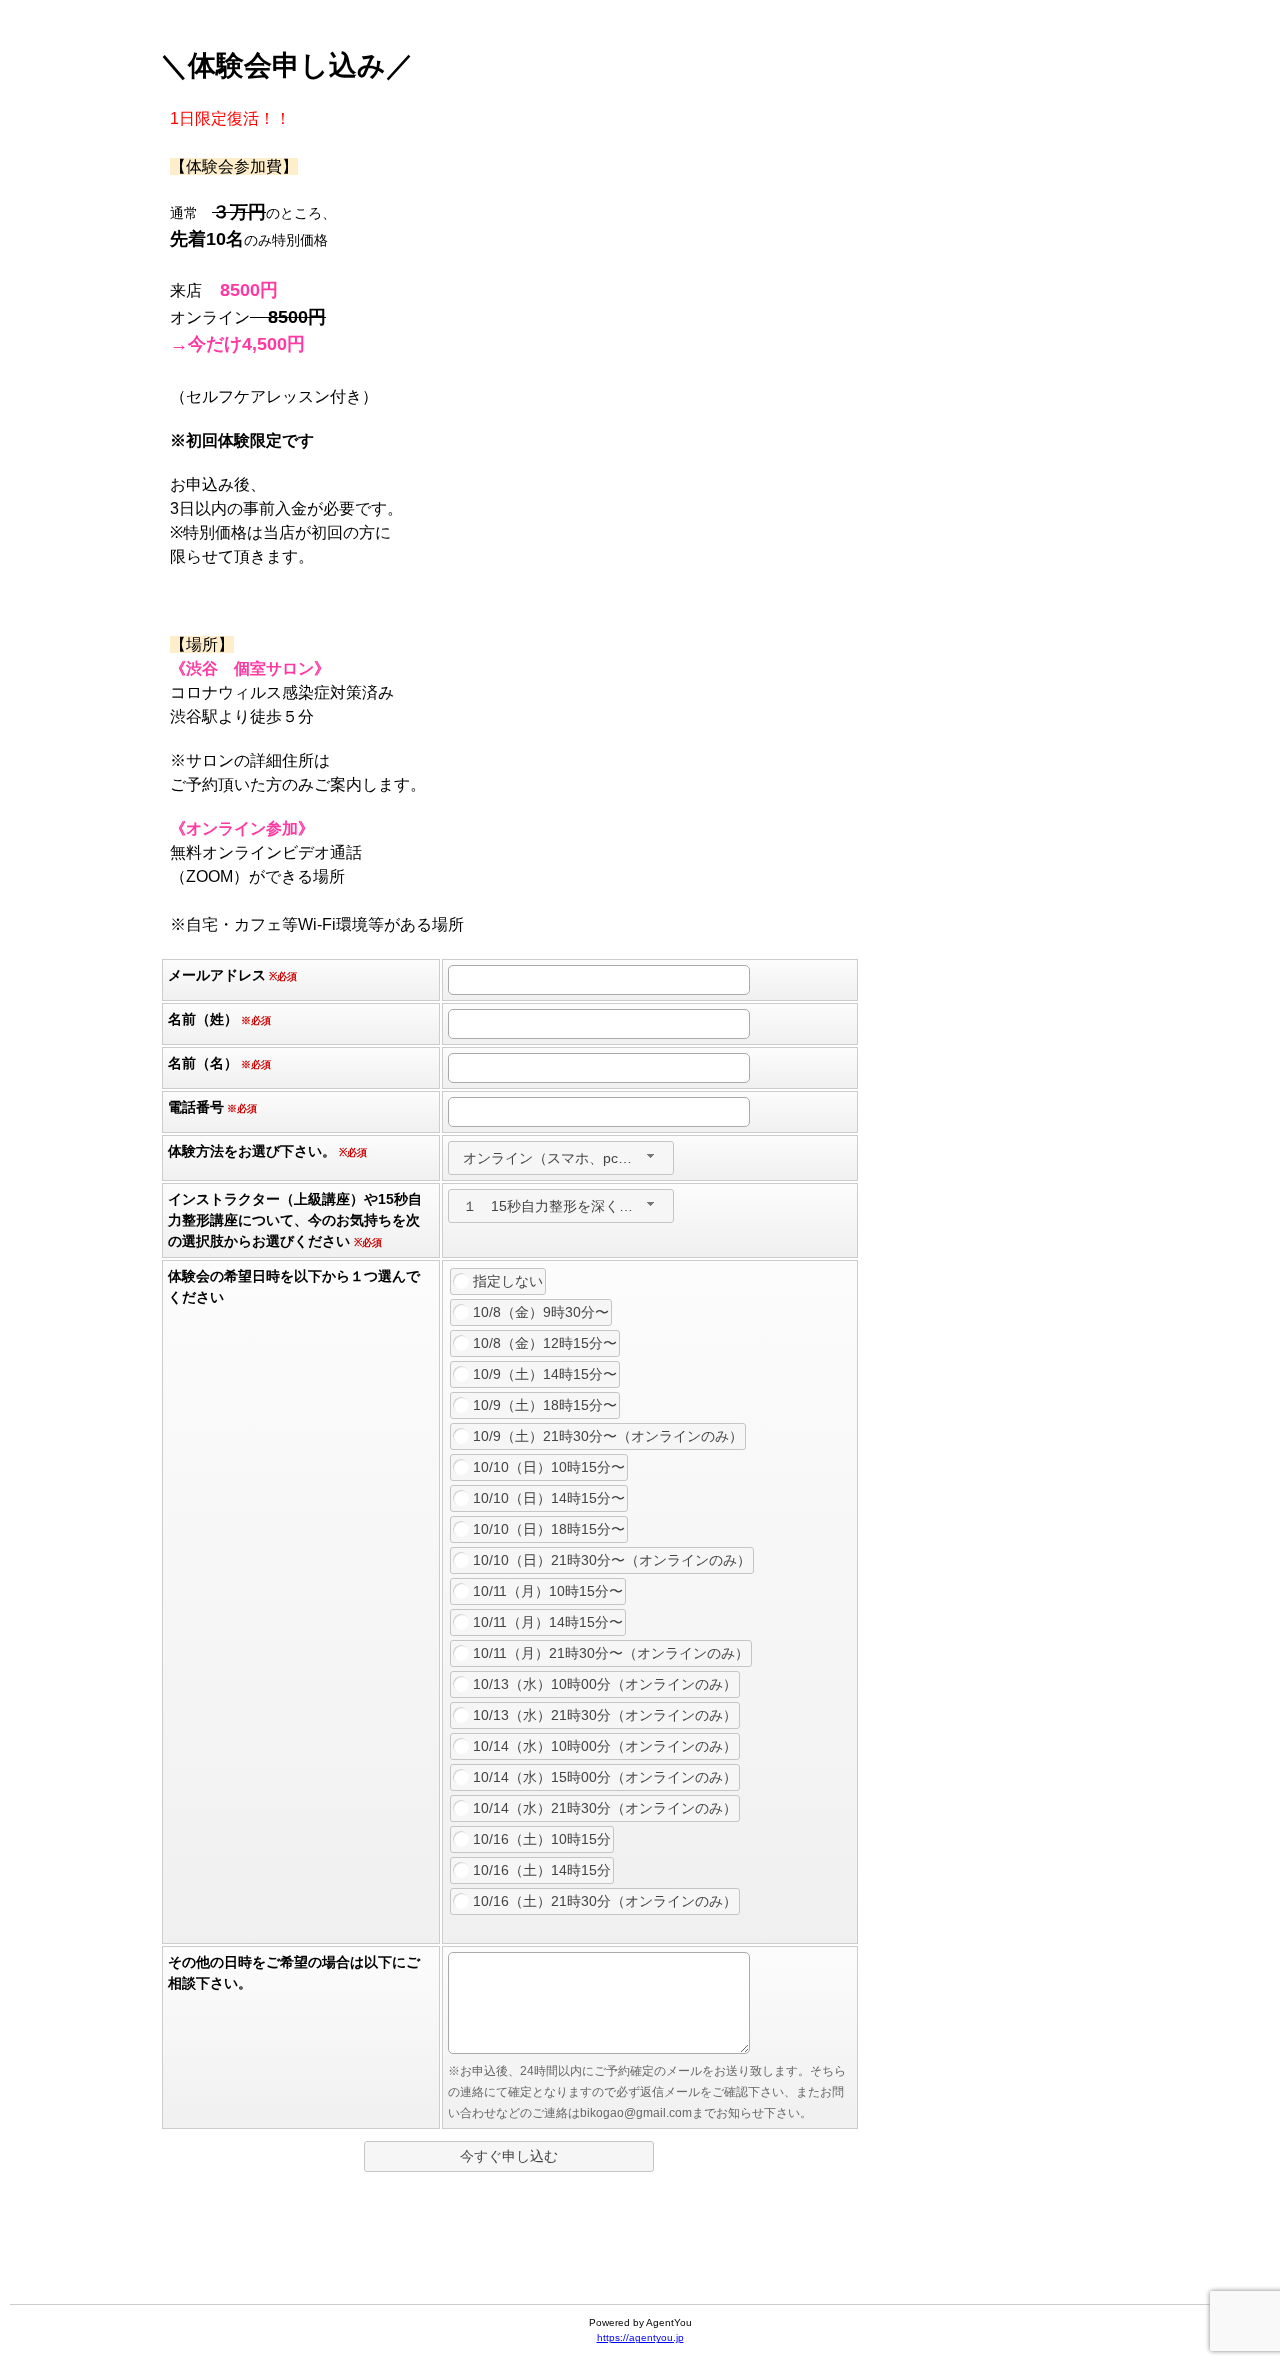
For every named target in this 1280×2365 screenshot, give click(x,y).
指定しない (508, 1281)
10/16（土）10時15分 (542, 1839)
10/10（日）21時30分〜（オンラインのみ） (612, 1560)
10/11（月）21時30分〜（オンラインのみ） (611, 1653)
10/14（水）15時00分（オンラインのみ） (605, 1777)
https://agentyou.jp (640, 2337)
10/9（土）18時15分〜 (545, 1405)
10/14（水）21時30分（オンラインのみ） (605, 1808)
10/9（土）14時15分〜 (545, 1374)
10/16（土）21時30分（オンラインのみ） (605, 1901)
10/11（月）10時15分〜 (548, 1591)
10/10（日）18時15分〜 (549, 1529)
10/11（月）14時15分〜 (548, 1622)
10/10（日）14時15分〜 (549, 1498)
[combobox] (561, 1158)
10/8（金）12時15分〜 (545, 1343)
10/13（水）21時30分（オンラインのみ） (605, 1715)
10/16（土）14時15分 (542, 1870)
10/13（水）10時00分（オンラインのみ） (605, 1684)
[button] (509, 2156)
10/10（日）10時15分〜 (549, 1467)
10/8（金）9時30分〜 (541, 1312)
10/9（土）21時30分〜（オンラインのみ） (608, 1436)
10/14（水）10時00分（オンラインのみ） (605, 1746)
